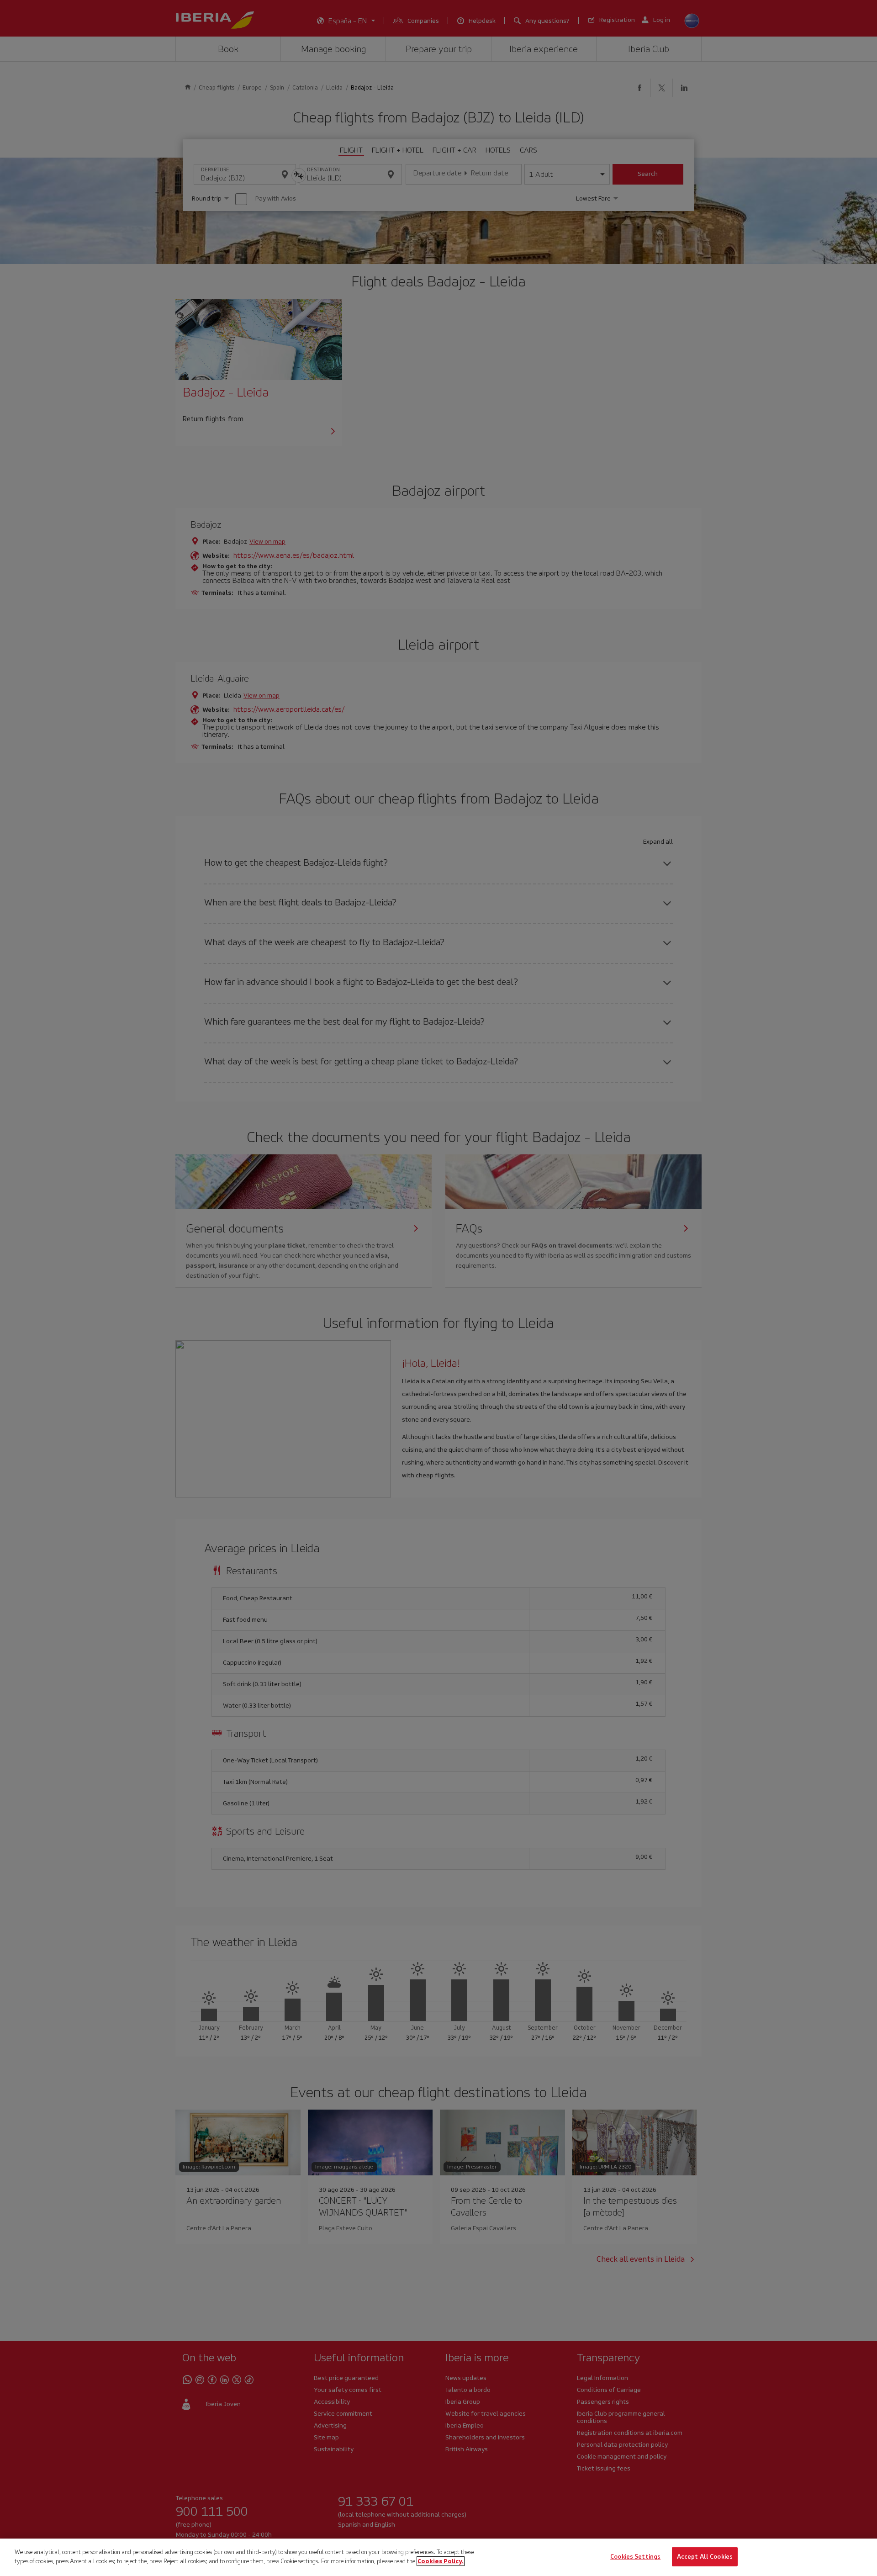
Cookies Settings (635, 2557)
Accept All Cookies (705, 2557)
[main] (438, 2557)
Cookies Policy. (441, 2561)
